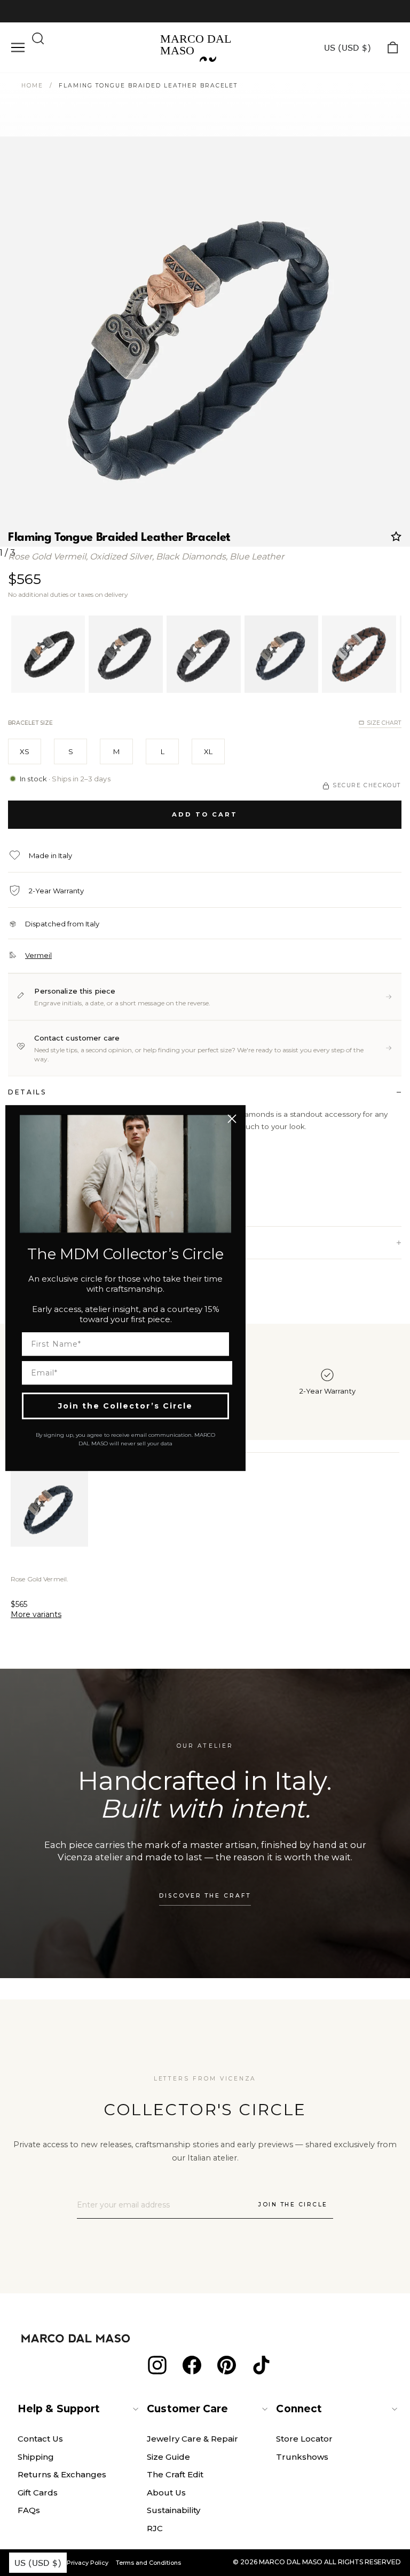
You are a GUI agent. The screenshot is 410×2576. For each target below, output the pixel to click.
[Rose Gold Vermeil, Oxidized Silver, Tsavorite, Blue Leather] (282, 654)
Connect (299, 2409)
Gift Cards (38, 2493)
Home (32, 86)
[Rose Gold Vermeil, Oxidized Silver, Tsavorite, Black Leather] (204, 654)
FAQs (29, 2510)
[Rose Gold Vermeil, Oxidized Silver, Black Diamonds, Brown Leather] (359, 654)
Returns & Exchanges (62, 2474)
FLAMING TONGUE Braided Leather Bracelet (148, 86)
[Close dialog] (232, 1119)
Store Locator (304, 2439)
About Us (166, 2493)
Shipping (36, 2457)
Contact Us (40, 2439)
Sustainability (174, 2510)
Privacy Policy (88, 2563)
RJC (155, 2528)
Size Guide (168, 2457)
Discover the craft (205, 1896)
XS (25, 751)
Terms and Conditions (148, 2563)
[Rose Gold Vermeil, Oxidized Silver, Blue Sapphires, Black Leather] (126, 654)
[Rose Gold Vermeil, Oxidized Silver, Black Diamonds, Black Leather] (48, 654)
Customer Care (187, 2409)
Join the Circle (293, 2205)
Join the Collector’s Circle (125, 1406)
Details (27, 1092)
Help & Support (59, 2409)
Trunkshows (302, 2457)
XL (208, 751)
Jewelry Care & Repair (192, 2439)
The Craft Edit (175, 2474)
